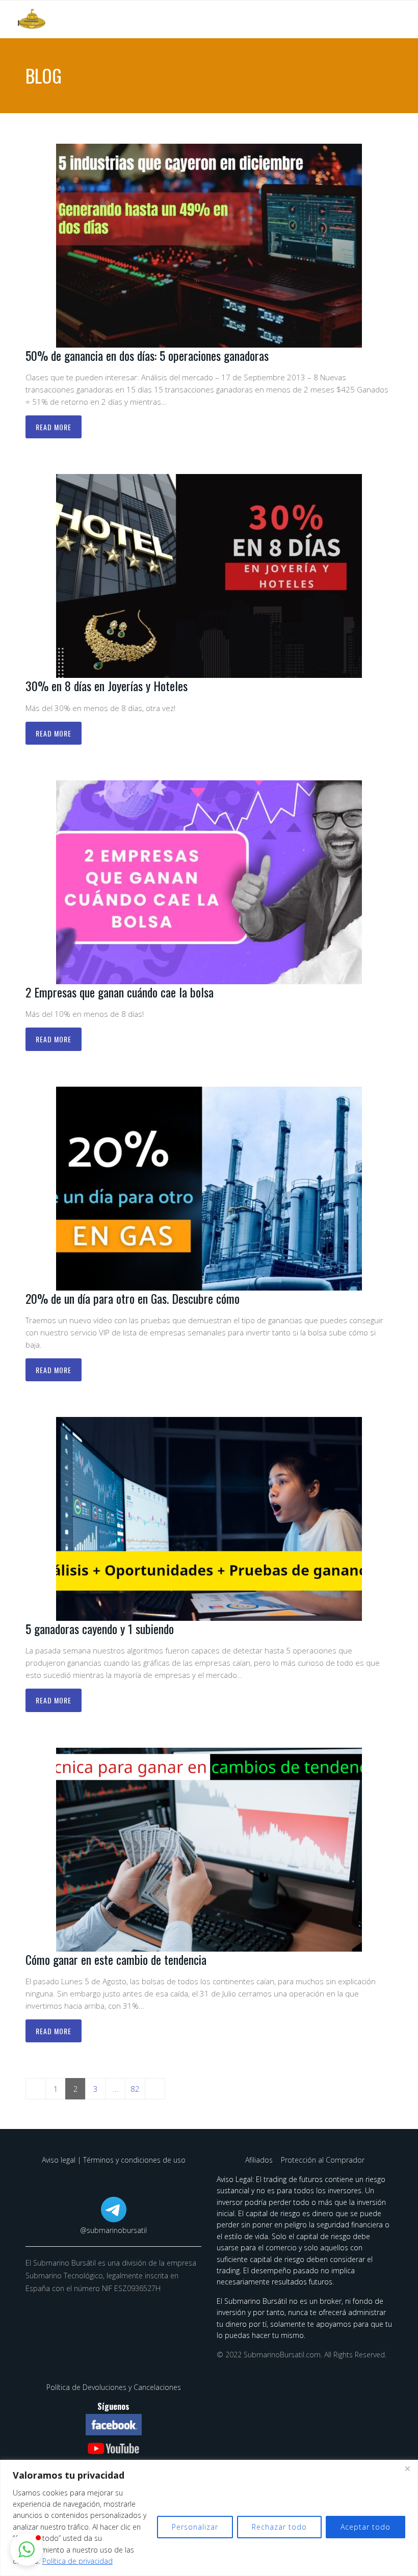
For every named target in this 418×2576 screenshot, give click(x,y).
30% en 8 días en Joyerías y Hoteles (107, 686)
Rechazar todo (279, 2527)
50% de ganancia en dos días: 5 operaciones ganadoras (147, 355)
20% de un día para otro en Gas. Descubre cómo (133, 1298)
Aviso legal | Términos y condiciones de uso (114, 2160)
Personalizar (195, 2527)
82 (135, 2089)
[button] (27, 2549)
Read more (54, 427)
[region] (209, 2518)
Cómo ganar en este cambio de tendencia (116, 1959)
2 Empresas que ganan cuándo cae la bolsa (120, 992)
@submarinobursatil (113, 2230)
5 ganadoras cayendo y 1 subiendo (100, 1628)
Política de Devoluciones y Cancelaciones (114, 2387)
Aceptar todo (365, 2527)
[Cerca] (407, 2468)
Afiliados (260, 2160)
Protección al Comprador (323, 2160)
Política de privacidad (77, 2561)
